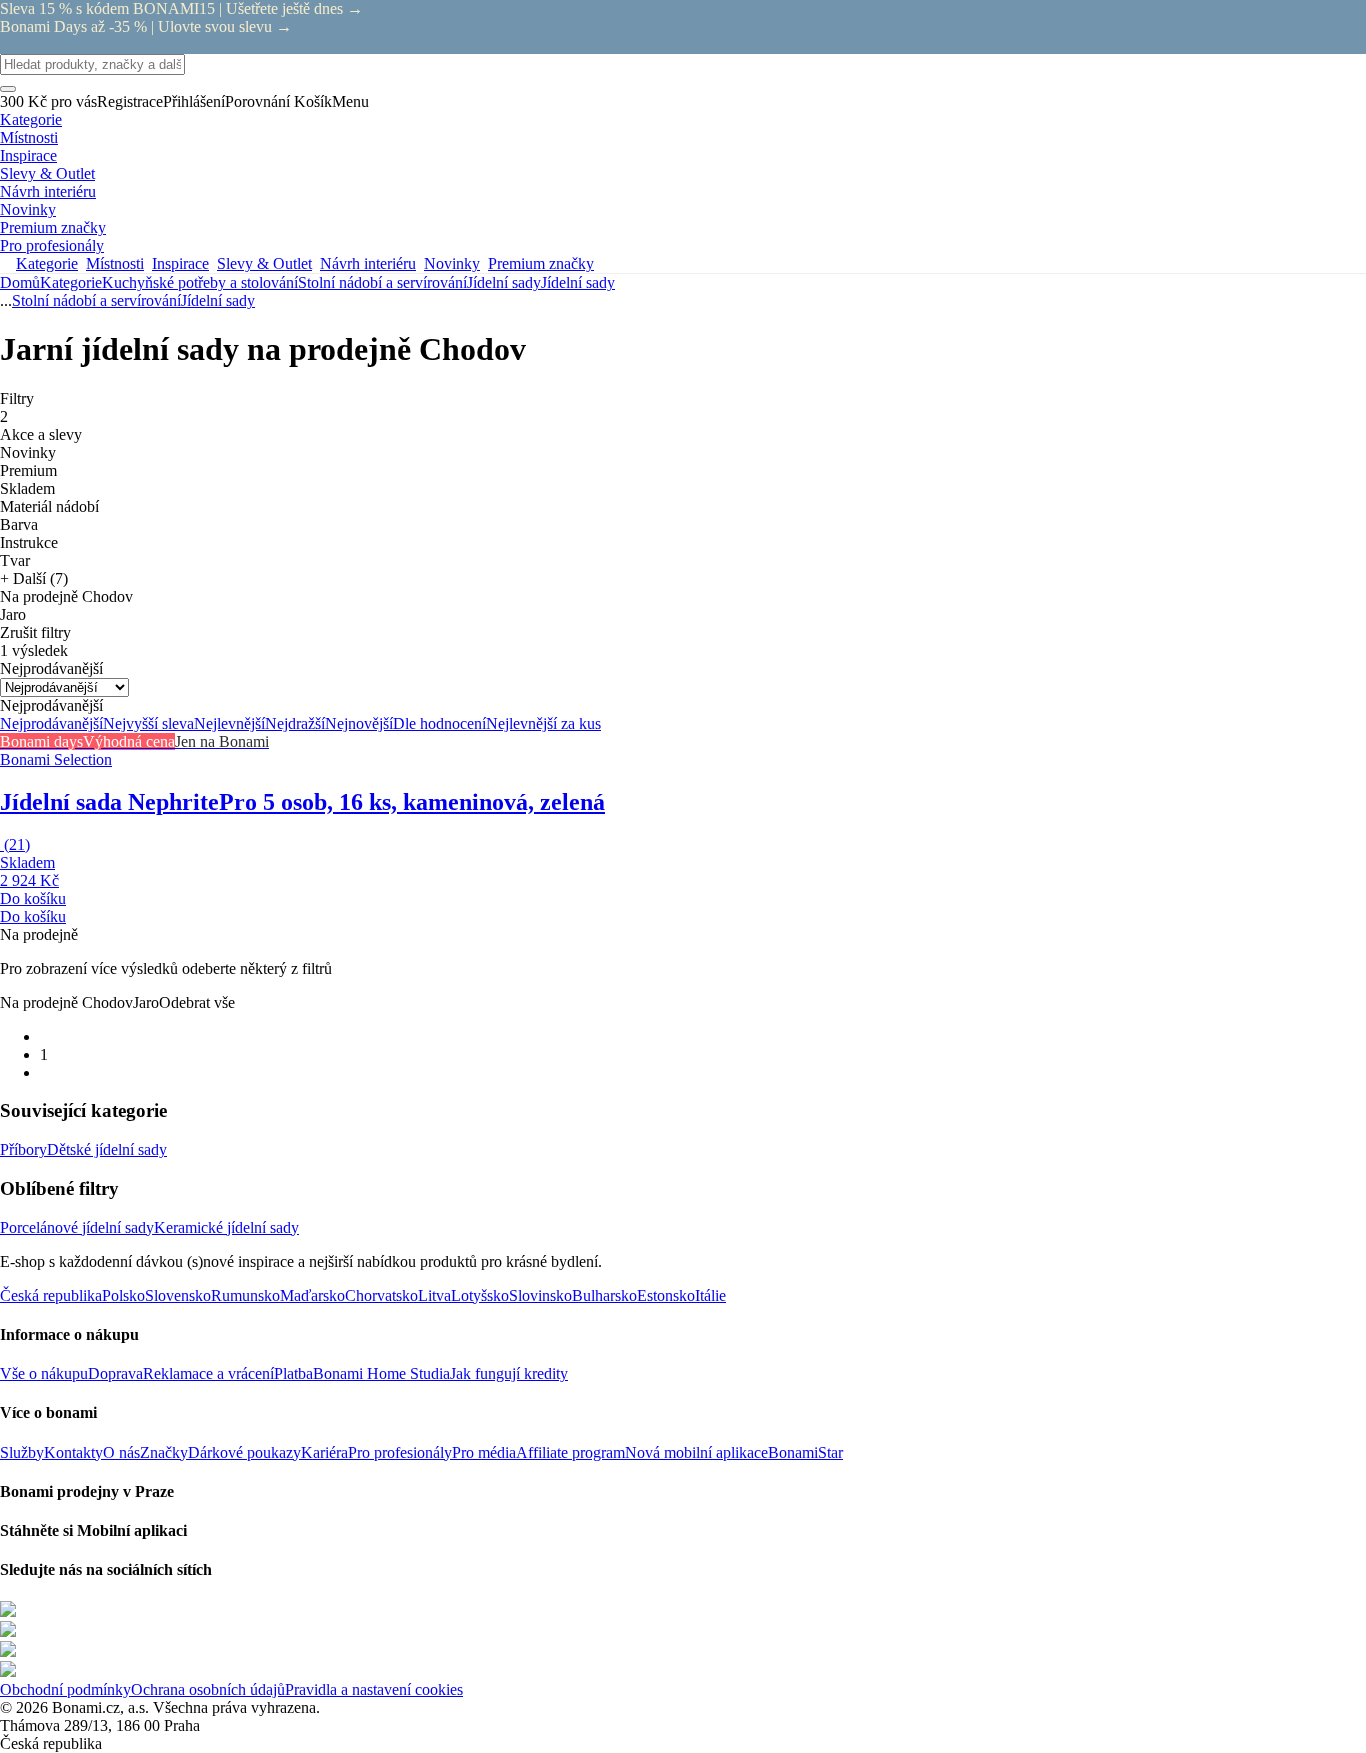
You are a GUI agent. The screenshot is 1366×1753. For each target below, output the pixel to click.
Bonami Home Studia (381, 1373)
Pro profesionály (400, 1452)
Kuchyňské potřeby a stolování (200, 282)
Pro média (484, 1452)
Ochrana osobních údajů (208, 1689)
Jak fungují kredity (509, 1373)
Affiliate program (570, 1452)
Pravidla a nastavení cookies (374, 1689)
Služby (22, 1452)
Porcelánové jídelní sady (77, 1227)
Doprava (115, 1373)
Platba (293, 1373)
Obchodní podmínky (65, 1689)
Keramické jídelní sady (226, 1227)
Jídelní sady (578, 282)
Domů (20, 282)
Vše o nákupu (44, 1373)
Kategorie (71, 282)
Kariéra (324, 1452)
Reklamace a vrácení (208, 1373)
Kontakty (73, 1452)
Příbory (23, 1149)
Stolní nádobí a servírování (382, 282)
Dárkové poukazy (244, 1452)
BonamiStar (805, 1452)
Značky (164, 1452)
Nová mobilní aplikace (696, 1452)
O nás (121, 1452)
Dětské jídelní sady (107, 1149)
